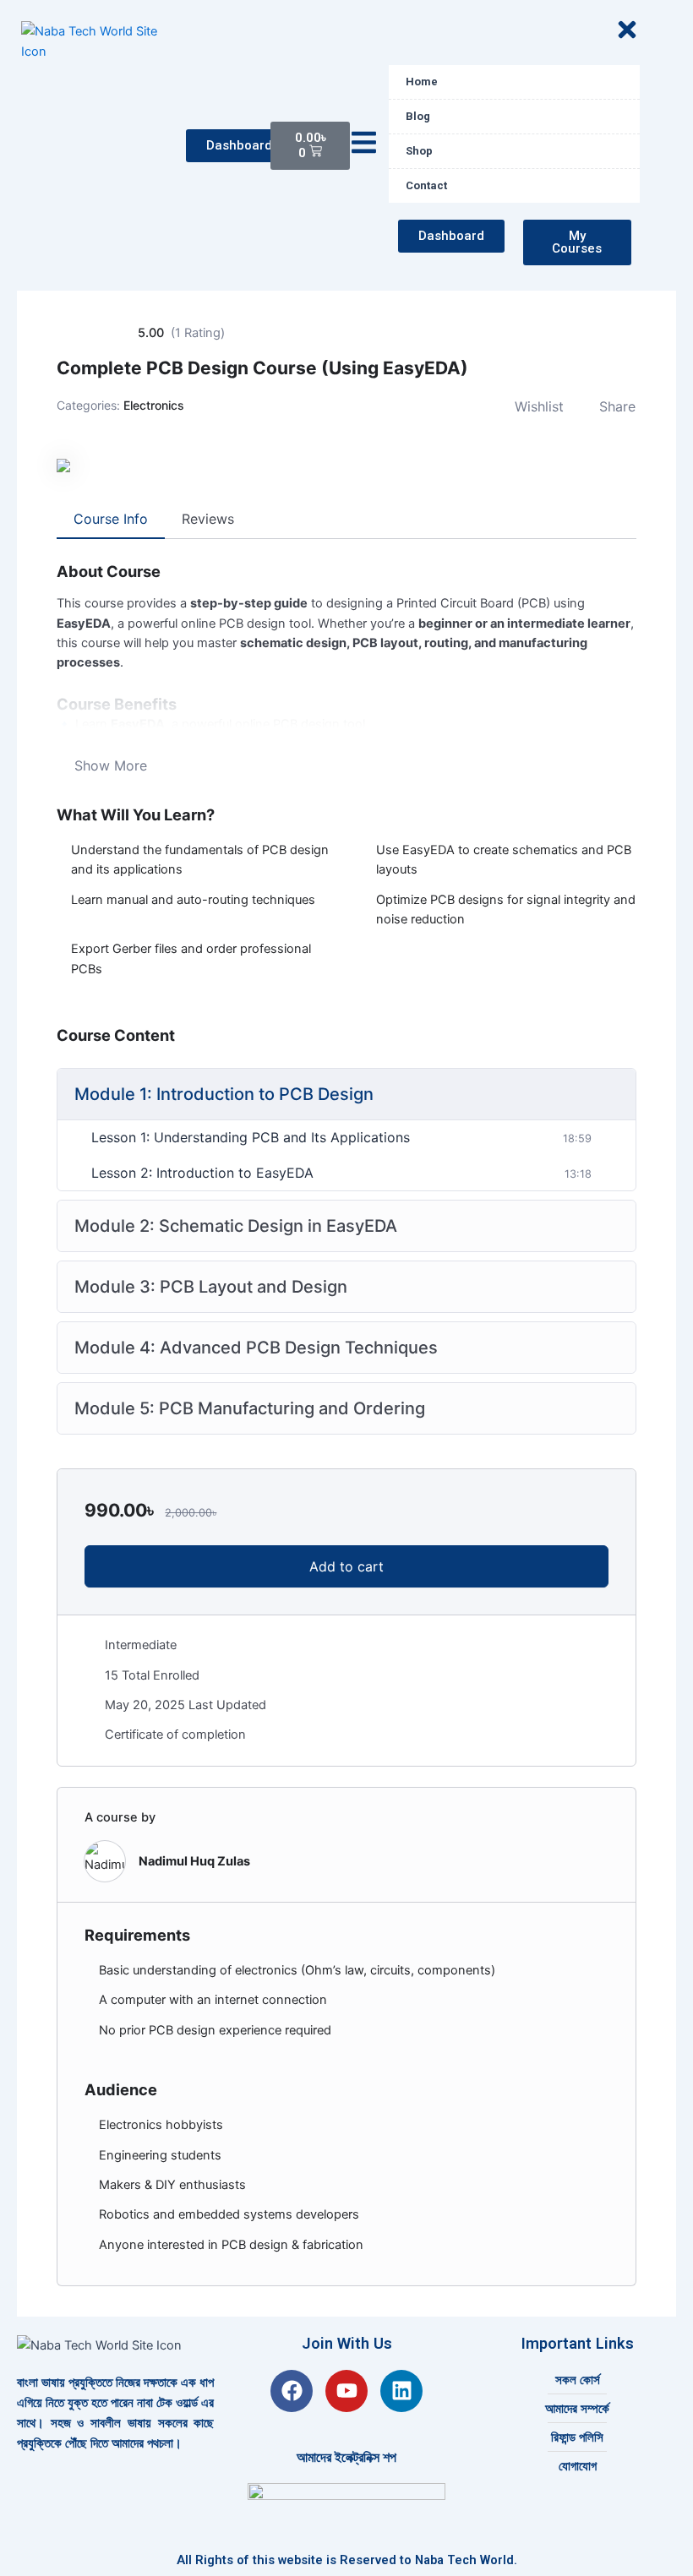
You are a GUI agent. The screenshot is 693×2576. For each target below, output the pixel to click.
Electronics (154, 405)
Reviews (208, 519)
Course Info (111, 519)
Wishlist (539, 406)
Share (617, 406)
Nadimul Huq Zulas (194, 1861)
